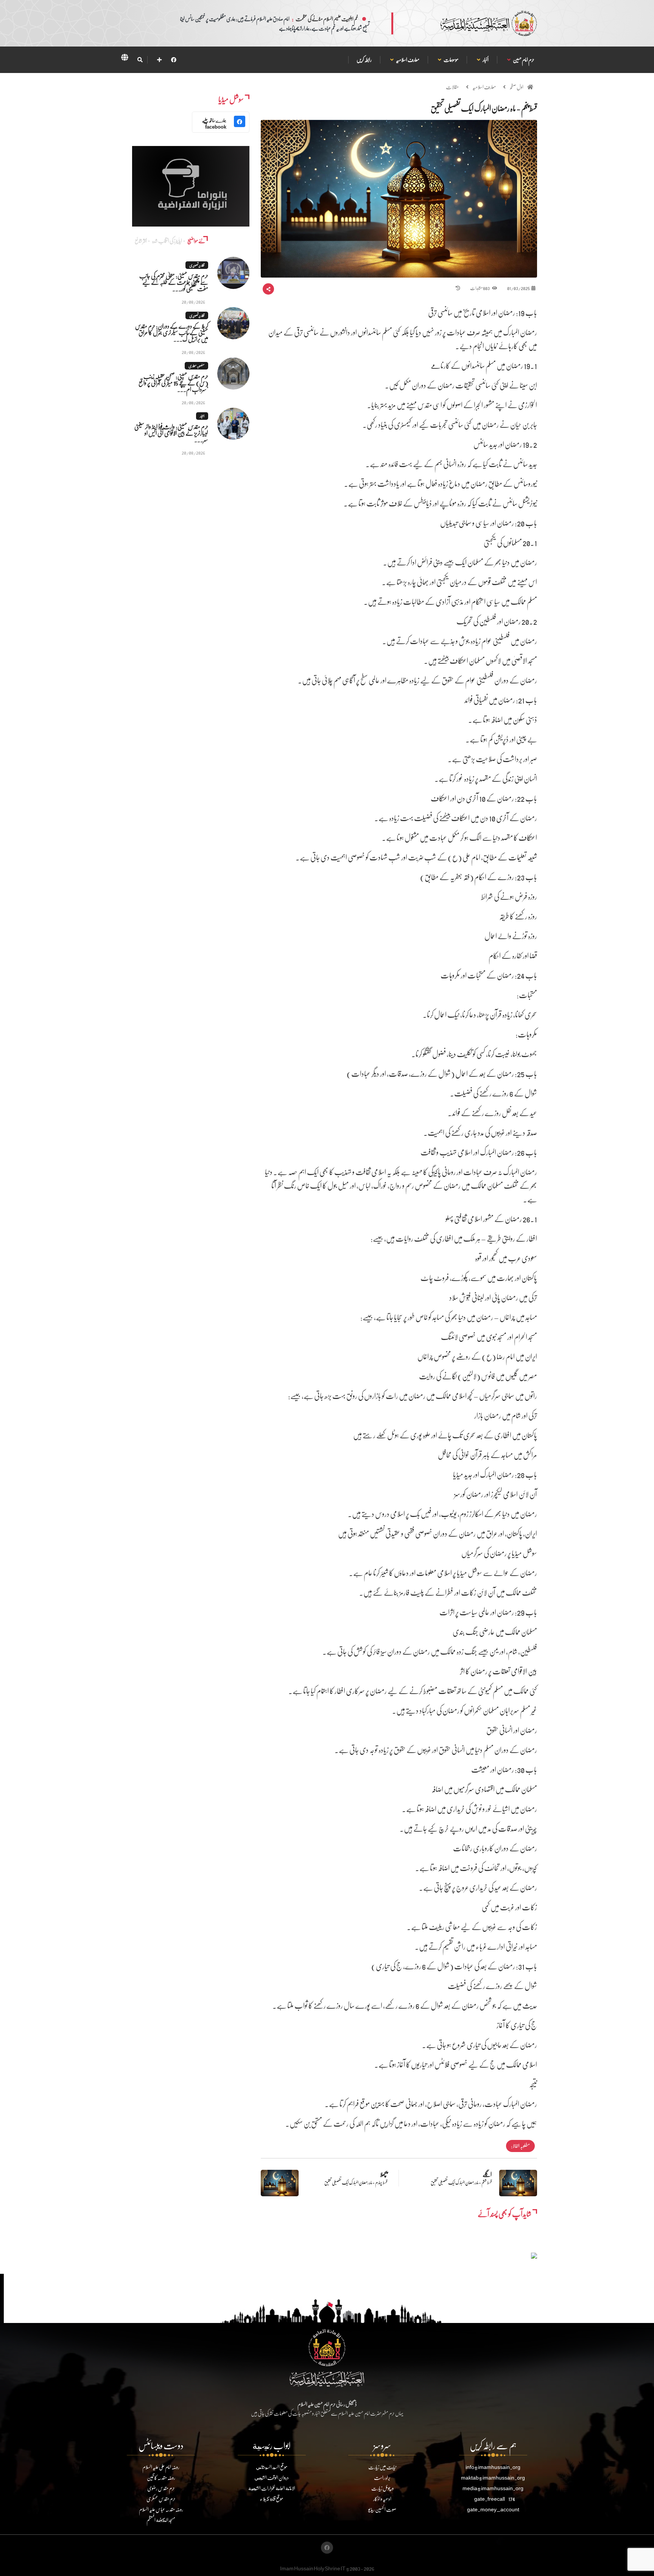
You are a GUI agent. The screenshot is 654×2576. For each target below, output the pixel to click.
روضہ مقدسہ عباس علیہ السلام (161, 2509)
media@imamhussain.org (493, 2488)
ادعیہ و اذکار (382, 2499)
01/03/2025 (519, 288)
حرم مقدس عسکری (161, 2499)
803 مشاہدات (480, 288)
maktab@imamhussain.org (493, 2477)
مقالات (452, 87)
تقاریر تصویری (197, 265)
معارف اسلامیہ (407, 60)
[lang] (125, 59)
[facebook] (174, 60)
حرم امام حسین (523, 60)
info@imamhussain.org (493, 2467)
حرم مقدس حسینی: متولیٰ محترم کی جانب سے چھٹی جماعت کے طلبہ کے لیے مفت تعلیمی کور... (174, 282)
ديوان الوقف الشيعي (272, 2477)
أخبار (485, 60)
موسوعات (451, 60)
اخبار (202, 416)
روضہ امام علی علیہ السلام (161, 2467)
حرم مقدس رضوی (161, 2488)
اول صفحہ (516, 87)
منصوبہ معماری (196, 366)
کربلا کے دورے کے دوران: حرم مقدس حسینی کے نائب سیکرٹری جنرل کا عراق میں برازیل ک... (172, 332)
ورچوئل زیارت (382, 2488)
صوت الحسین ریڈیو (382, 2509)
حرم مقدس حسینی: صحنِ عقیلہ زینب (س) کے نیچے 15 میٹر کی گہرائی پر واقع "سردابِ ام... (173, 383)
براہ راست (382, 2477)
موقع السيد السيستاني (272, 2467)
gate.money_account (493, 2509)
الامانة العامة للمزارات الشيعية (272, 2488)
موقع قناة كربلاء (272, 2499)
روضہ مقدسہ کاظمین (161, 2477)
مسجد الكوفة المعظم (161, 2520)
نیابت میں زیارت (382, 2467)
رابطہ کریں (364, 60)
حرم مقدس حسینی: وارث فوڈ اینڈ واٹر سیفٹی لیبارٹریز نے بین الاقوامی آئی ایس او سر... (171, 433)
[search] (140, 60)
